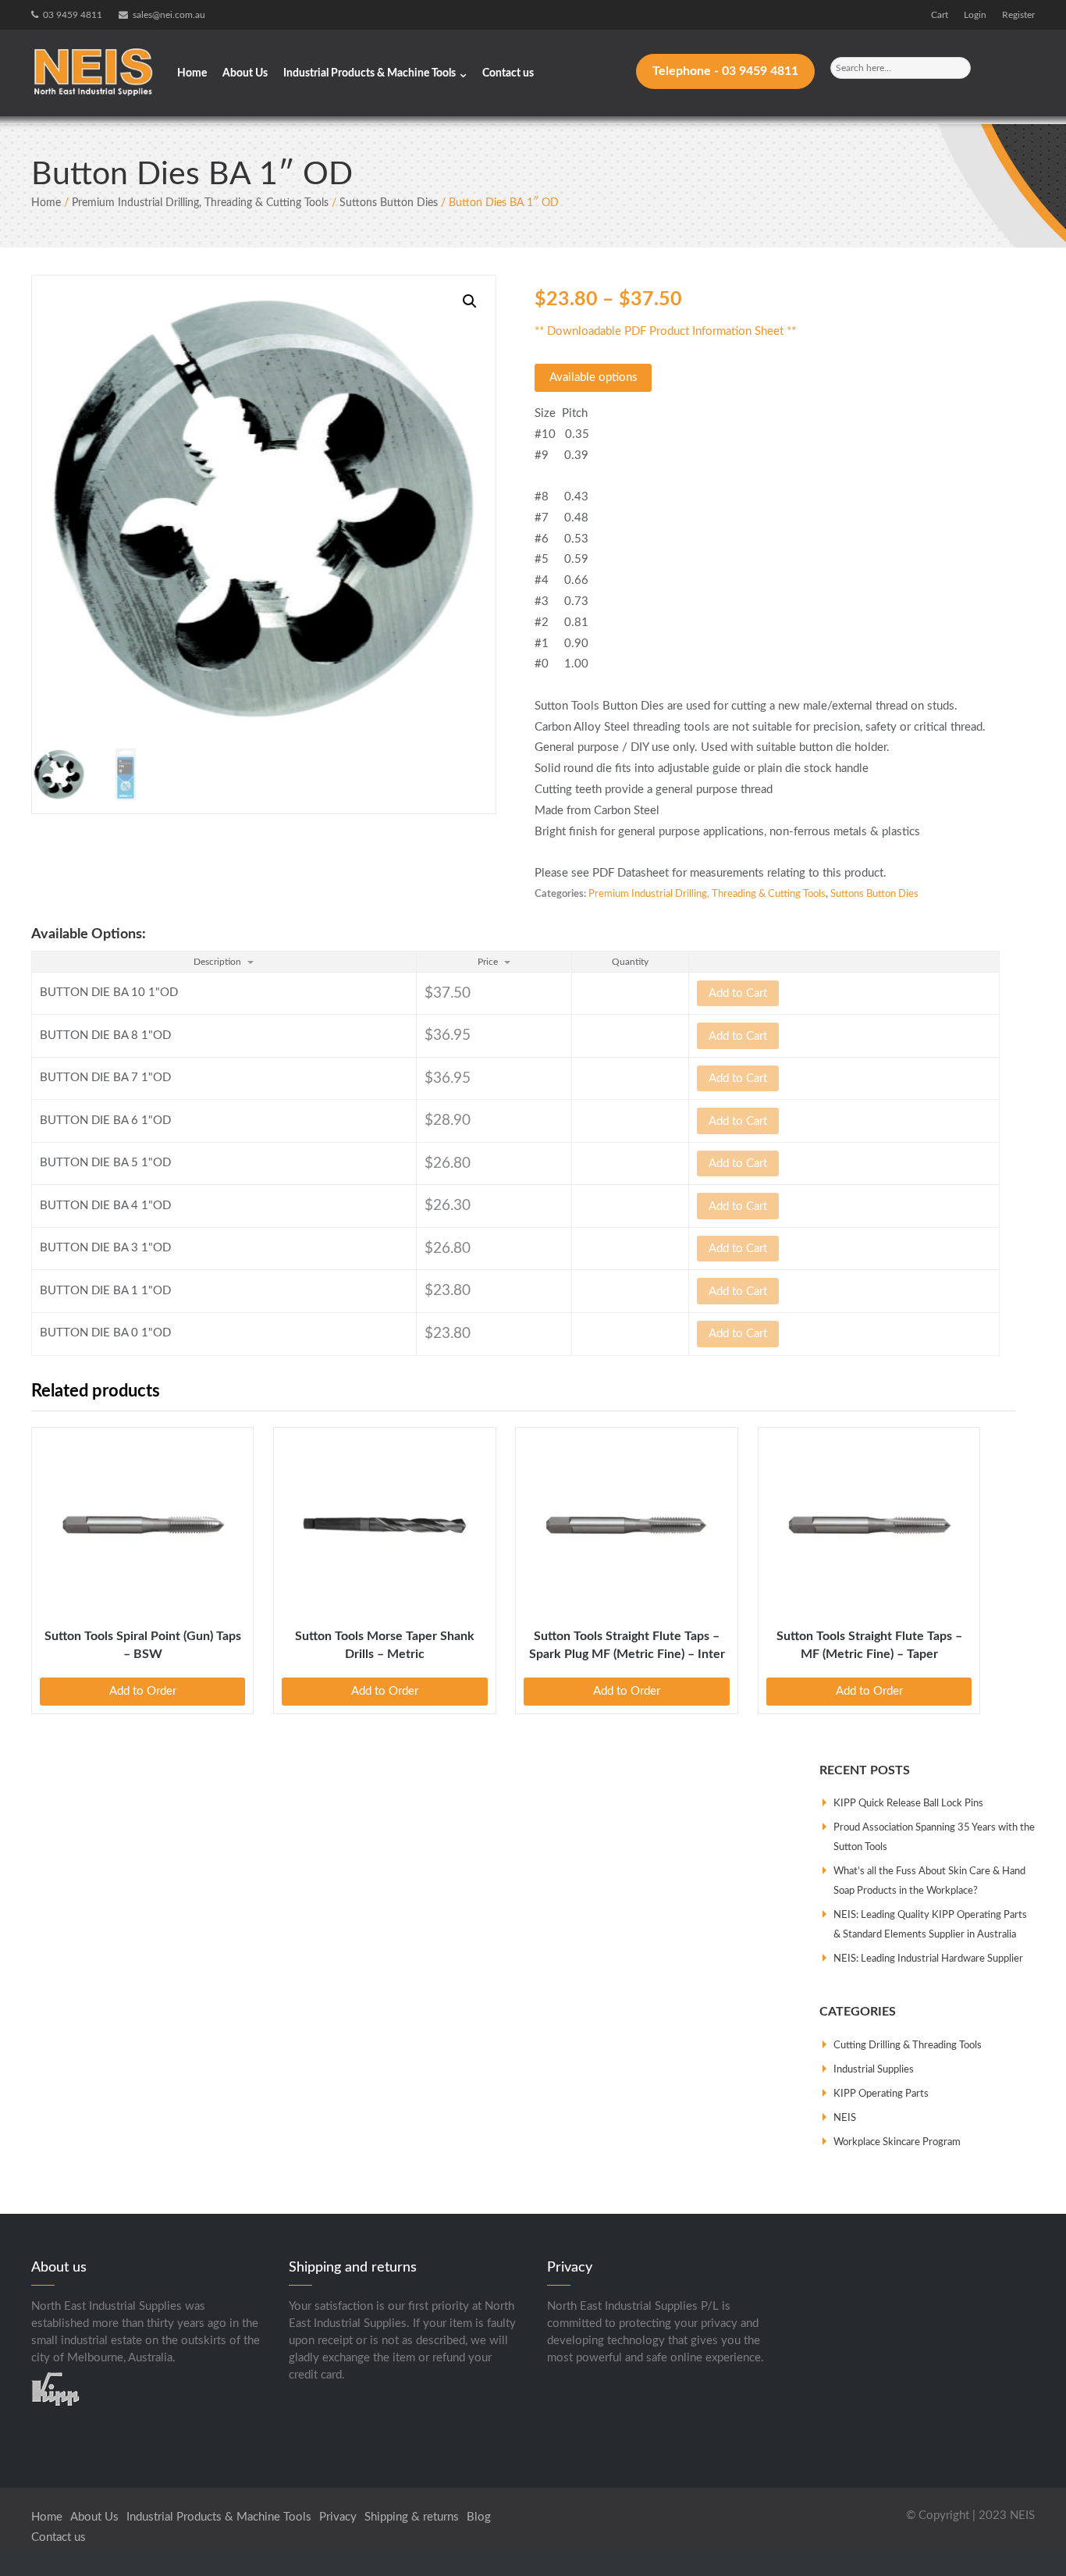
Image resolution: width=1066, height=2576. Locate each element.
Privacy (338, 2517)
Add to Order (143, 1691)
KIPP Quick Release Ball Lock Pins (908, 1804)
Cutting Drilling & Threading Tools (908, 2046)
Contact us (508, 73)
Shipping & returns (412, 2517)
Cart (940, 15)
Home (192, 73)
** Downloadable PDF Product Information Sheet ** (665, 331)
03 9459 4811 (73, 15)
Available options (593, 377)
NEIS (845, 2118)
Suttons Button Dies (389, 203)
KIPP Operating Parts (881, 2094)
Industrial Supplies (874, 2070)
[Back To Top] (1025, 2536)
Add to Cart (738, 993)
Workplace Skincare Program (897, 2142)
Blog (479, 2517)
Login (975, 15)
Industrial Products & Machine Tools (370, 73)
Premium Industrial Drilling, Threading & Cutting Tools (200, 203)
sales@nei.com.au (169, 15)
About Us (245, 73)
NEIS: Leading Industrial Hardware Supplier (928, 1959)
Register (1018, 15)
